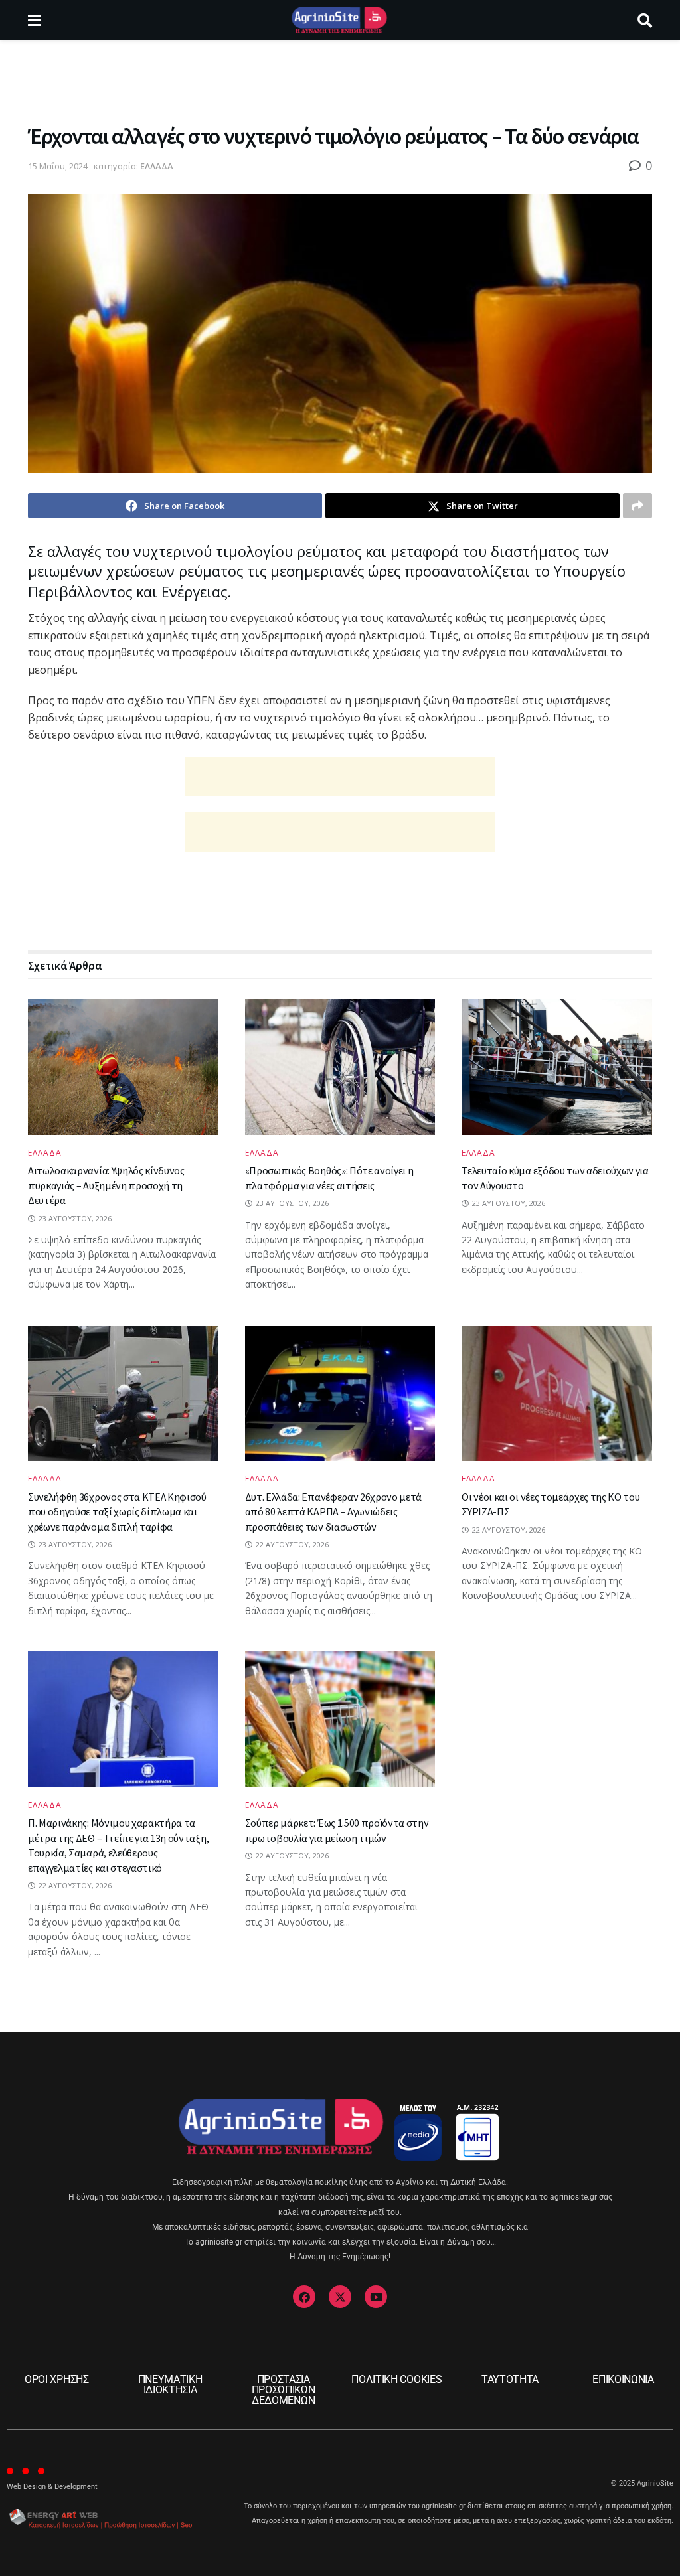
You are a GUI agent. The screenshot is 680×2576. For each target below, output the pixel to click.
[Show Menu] (34, 20)
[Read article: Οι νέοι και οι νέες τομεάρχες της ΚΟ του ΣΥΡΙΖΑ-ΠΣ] (557, 1394)
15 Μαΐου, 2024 (58, 166)
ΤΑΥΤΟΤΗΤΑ (510, 2379)
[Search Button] (645, 20)
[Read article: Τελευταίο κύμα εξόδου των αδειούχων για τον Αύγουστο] (557, 1067)
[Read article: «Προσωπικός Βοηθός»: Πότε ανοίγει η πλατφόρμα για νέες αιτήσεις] (340, 1067)
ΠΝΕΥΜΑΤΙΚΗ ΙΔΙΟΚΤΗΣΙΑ (170, 2385)
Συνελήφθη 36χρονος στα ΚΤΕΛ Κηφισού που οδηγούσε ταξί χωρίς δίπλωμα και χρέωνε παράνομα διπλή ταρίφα (117, 1512)
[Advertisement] (340, 80)
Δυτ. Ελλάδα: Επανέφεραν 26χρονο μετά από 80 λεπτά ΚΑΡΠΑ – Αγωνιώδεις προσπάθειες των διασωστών (333, 1512)
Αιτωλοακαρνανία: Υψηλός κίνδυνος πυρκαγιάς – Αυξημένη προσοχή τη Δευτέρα (106, 1185)
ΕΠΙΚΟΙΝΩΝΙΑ (623, 2379)
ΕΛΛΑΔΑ (157, 166)
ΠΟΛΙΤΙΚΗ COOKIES (396, 2379)
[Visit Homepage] (339, 20)
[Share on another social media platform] (637, 506)
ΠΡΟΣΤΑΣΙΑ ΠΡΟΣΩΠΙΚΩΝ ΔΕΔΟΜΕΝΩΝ (284, 2390)
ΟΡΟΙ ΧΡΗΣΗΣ (56, 2379)
